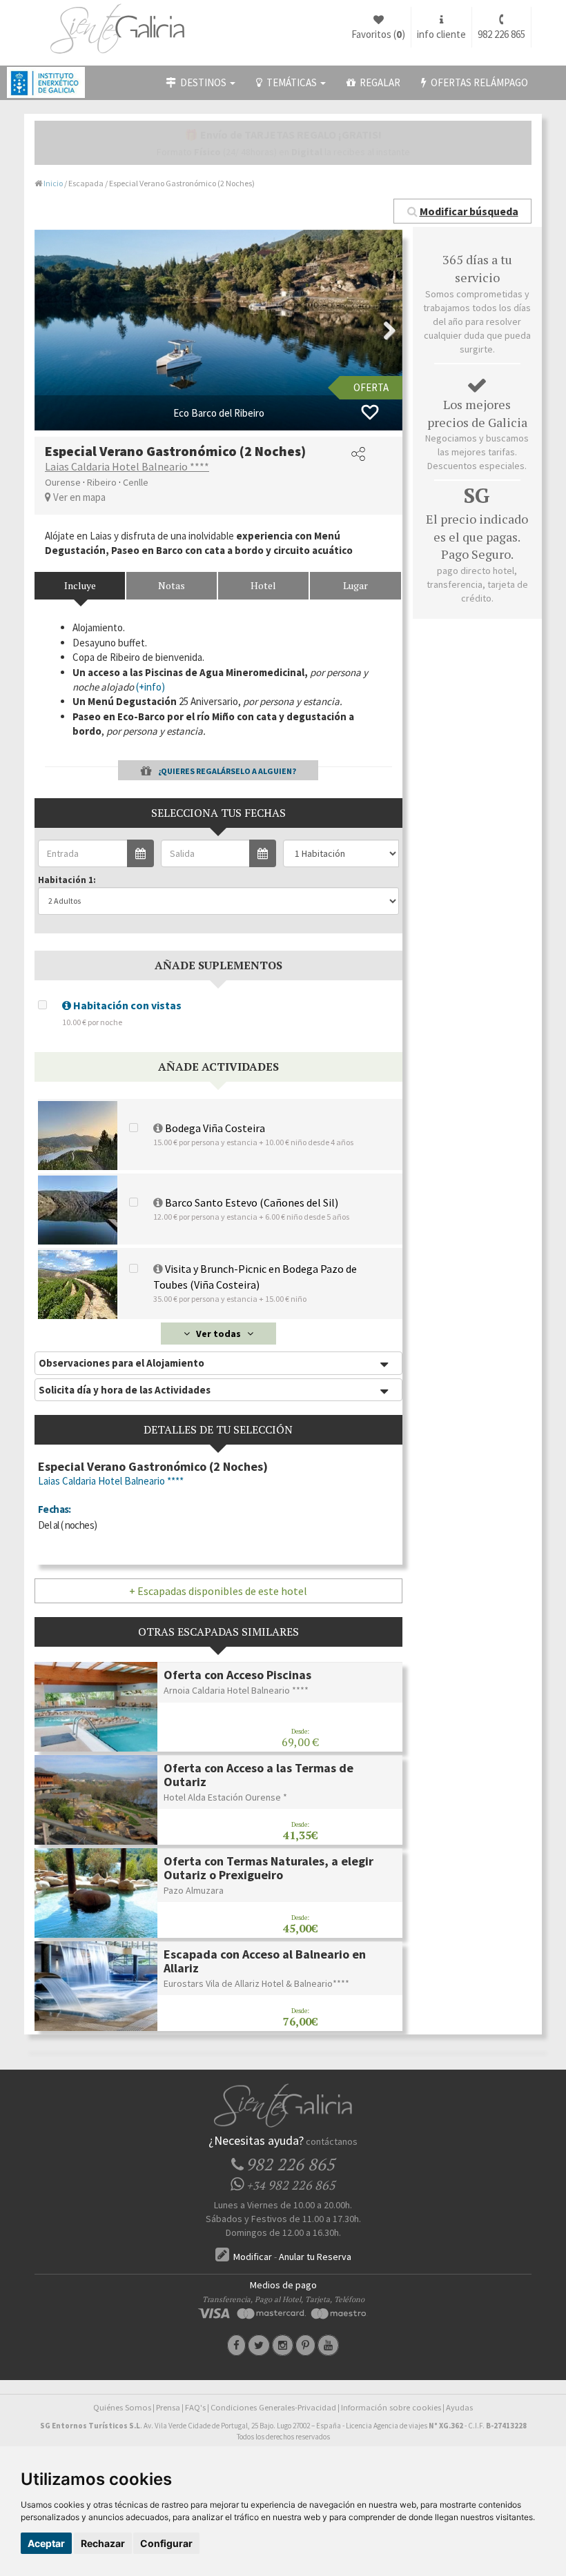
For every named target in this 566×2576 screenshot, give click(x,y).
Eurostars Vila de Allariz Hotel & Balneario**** (256, 1983)
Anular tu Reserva (315, 2257)
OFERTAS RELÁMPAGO (477, 82)
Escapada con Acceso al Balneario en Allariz (265, 1961)
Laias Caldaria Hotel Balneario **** (127, 466)
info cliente (441, 34)
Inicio (53, 183)
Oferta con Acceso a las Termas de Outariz (258, 1775)
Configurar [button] (166, 2543)
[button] (462, 211)
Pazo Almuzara (194, 1890)
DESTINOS (202, 82)
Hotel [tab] (263, 585)
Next (382, 330)
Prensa (168, 2407)
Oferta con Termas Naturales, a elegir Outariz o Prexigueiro (269, 1868)
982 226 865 (501, 34)
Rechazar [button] (103, 2543)
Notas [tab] (172, 585)
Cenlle (136, 482)
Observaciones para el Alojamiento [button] (121, 1363)
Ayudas (459, 2407)
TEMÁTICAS (291, 82)
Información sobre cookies (391, 2407)
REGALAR (378, 82)
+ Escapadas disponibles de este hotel (218, 1591)
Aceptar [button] (46, 2543)
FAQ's (195, 2407)
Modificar (252, 2257)
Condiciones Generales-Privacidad (273, 2407)
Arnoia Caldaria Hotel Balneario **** (236, 1690)
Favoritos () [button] (378, 34)
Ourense (63, 482)
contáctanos (332, 2141)
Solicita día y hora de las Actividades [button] (125, 1390)
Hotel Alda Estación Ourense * (225, 1797)
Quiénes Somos (122, 2407)
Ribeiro (102, 482)
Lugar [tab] (355, 585)
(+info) (150, 687)
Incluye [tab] (80, 585)
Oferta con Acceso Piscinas (237, 1675)
